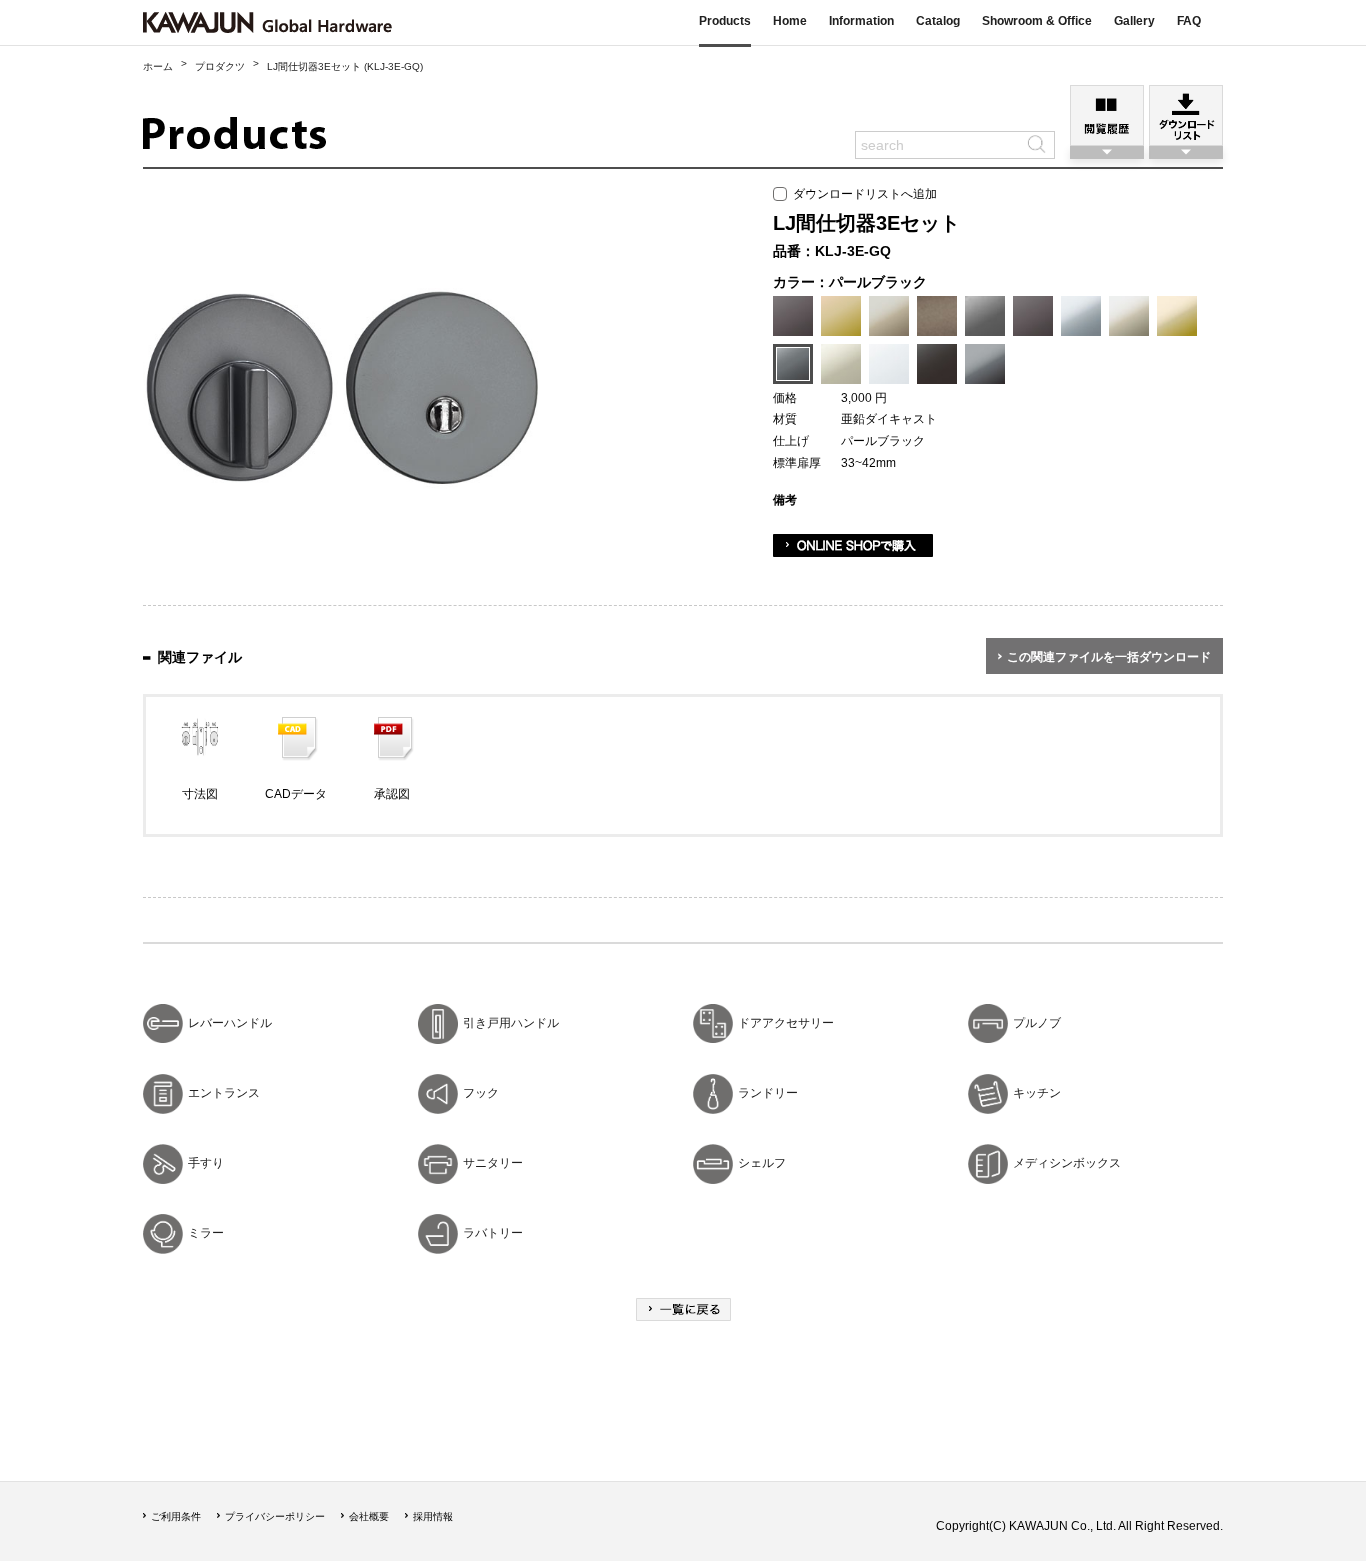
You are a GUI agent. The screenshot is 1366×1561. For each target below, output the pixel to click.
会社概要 (369, 1516)
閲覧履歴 (1107, 115)
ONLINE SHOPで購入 (853, 545)
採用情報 (433, 1516)
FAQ (1189, 21)
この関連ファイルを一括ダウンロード (1109, 657)
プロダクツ (220, 66)
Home (790, 21)
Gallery (1134, 21)
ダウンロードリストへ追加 (862, 194)
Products (725, 21)
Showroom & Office (1037, 21)
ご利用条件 (176, 1516)
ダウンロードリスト (1186, 115)
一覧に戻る (683, 1309)
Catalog (938, 21)
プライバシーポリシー (275, 1516)
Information (861, 21)
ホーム (158, 66)
